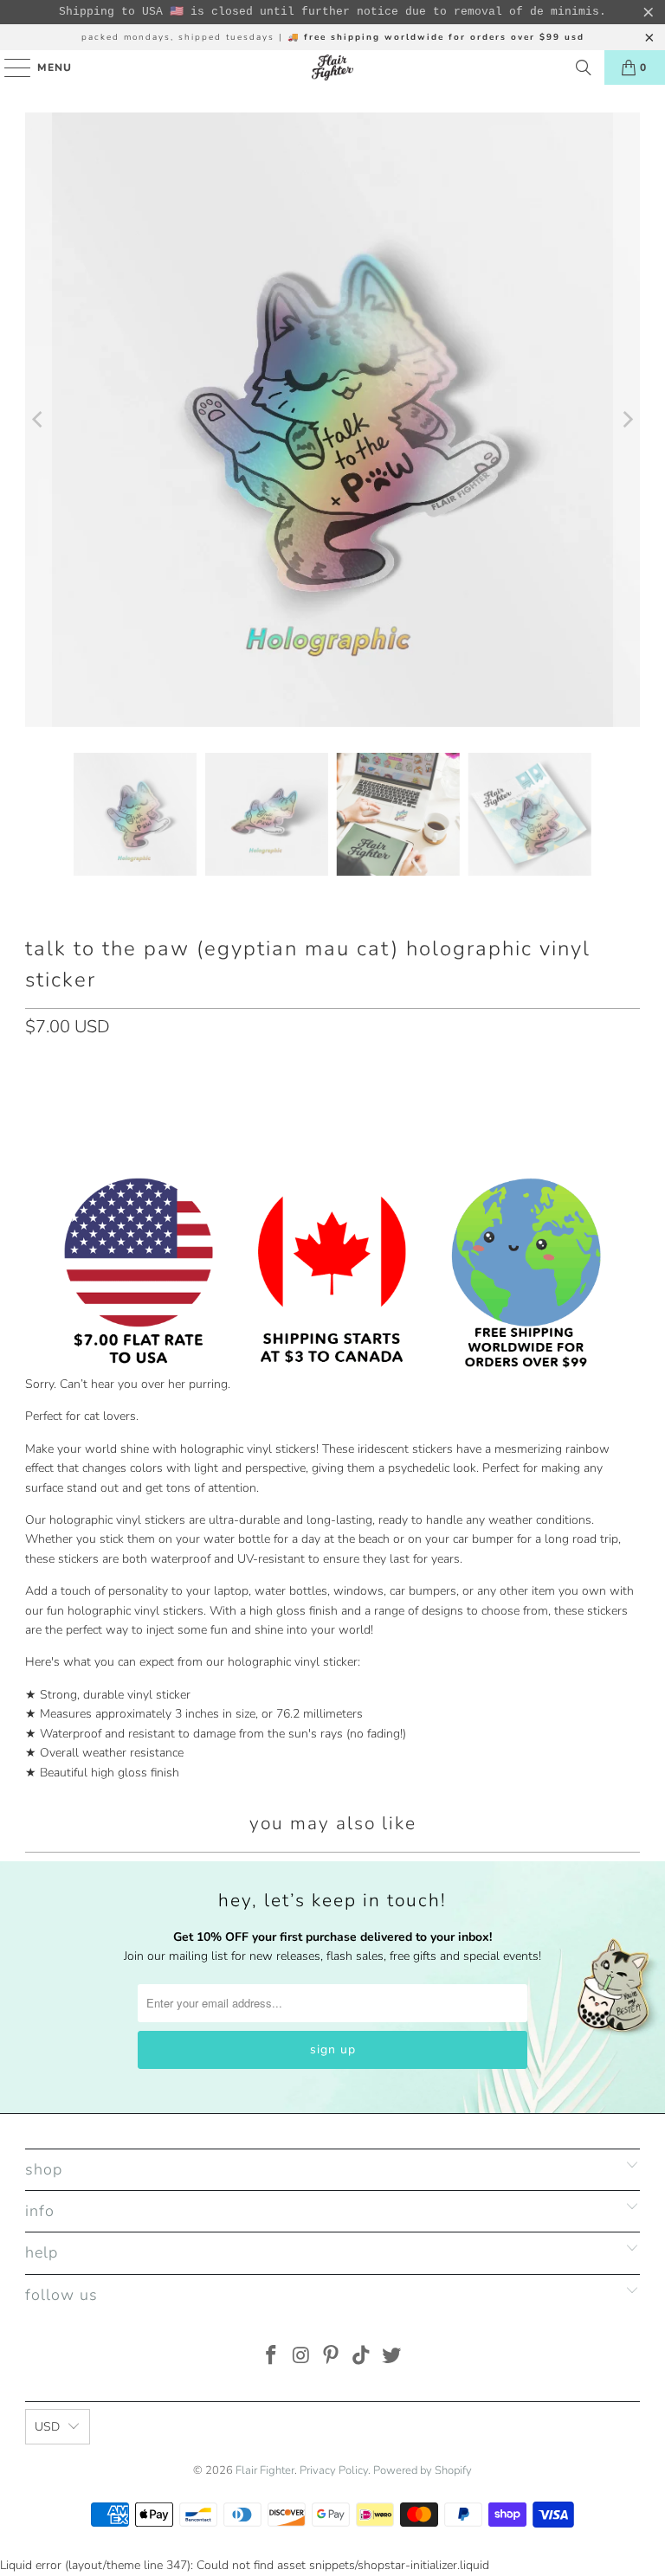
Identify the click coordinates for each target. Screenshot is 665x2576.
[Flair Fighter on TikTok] (362, 2358)
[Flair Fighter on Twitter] (392, 2358)
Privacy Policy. (335, 2470)
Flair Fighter (265, 2470)
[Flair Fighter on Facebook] (272, 2358)
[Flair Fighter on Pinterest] (332, 2358)
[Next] (627, 420)
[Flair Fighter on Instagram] (301, 2358)
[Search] (584, 67)
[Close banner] (649, 12)
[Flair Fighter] (332, 67)
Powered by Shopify (423, 2470)
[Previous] (38, 420)
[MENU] (9, 67)
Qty (35, 1063)
